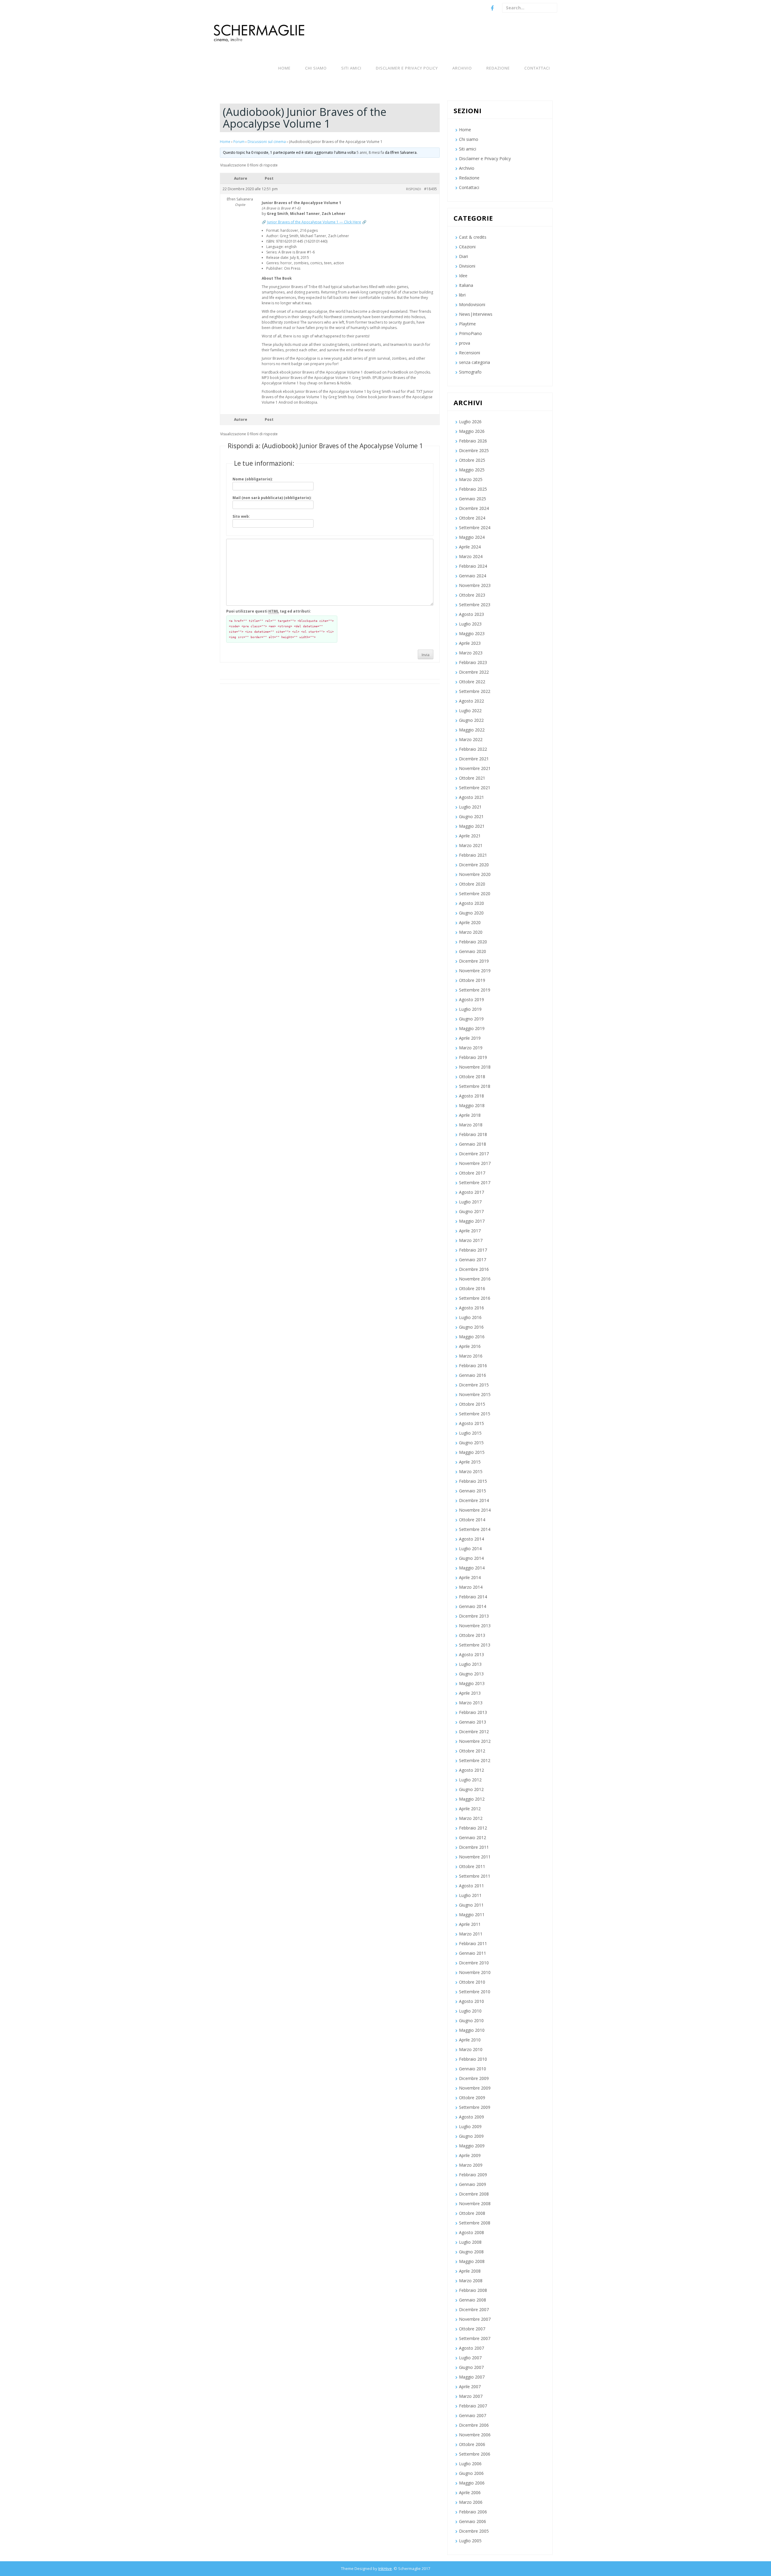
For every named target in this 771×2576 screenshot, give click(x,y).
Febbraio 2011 (473, 1943)
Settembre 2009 (475, 2107)
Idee (463, 276)
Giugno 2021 (471, 816)
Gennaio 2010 (473, 2069)
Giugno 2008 (471, 2252)
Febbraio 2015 (473, 1481)
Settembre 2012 (475, 1760)
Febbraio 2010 (473, 2059)
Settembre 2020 (475, 894)
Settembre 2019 (475, 990)
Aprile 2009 (470, 2155)
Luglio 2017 (470, 1202)
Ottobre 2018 (472, 1077)
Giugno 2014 (471, 1558)
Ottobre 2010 (472, 1982)
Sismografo (470, 372)
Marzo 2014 (471, 1587)
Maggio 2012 (472, 1799)
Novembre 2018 (475, 1067)
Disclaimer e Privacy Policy (407, 68)
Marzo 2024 (471, 556)
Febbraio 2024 (473, 566)
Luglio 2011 (470, 1895)
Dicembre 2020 (474, 865)
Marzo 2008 (471, 2281)
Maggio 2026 (472, 431)
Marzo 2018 (471, 1125)
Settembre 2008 (475, 2223)
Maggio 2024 (472, 537)
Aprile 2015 (470, 1462)
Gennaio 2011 (473, 1953)
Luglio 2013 (470, 1664)
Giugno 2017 (471, 1211)
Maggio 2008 (472, 2261)
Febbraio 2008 (473, 2290)
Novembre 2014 (475, 1510)
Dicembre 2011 (474, 1847)
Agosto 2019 (471, 999)
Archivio (462, 68)
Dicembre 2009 (474, 2078)
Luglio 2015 (470, 1433)
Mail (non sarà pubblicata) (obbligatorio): (272, 498)
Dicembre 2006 (474, 2425)
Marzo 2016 (471, 1356)
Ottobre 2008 (472, 2213)
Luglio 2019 (470, 1009)
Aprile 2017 (470, 1231)
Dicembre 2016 (474, 1269)
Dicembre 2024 (474, 508)
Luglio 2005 (470, 2541)
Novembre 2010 (475, 1972)
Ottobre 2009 (472, 2098)
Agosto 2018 (471, 1096)
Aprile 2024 (470, 547)
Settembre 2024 (475, 528)
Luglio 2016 (470, 1317)
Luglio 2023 (470, 624)
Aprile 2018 (470, 1115)
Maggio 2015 (472, 1452)
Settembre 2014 (475, 1529)
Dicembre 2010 (474, 1963)
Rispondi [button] (414, 189)
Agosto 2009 (471, 2117)
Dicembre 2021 (474, 759)
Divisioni (467, 266)
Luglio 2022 (470, 711)
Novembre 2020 (475, 874)
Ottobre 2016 (472, 1288)
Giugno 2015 (471, 1443)
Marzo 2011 (471, 1934)
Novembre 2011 (475, 1857)
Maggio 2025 (472, 470)
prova (465, 343)
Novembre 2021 (475, 768)
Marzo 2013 (471, 1703)
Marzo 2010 (471, 2049)
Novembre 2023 (475, 585)
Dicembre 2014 (474, 1500)
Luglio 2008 (470, 2242)
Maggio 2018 (472, 1105)
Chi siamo (316, 68)
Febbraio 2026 (473, 441)
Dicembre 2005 (474, 2531)
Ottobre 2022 (472, 682)
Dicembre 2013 (474, 1616)
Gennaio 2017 (473, 1260)
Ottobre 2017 (472, 1173)
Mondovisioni (472, 304)
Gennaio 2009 (473, 2184)
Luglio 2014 (470, 1549)
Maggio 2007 (472, 2377)
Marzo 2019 (471, 1048)
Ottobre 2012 (472, 1751)
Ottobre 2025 (472, 460)
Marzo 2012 (471, 1818)
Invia (426, 655)
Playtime (467, 324)
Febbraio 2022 (473, 749)
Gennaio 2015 (473, 1491)
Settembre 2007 (475, 2338)
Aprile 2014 (470, 1577)
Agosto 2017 (471, 1192)
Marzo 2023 (471, 653)
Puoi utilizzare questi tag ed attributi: (269, 611)
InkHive (385, 2568)
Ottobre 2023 (472, 595)
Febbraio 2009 (473, 2175)
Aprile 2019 (470, 1038)
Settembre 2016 (475, 1298)
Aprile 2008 (470, 2271)
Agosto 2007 (471, 2348)
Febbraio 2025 (473, 489)
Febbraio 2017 (473, 1250)
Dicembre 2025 (474, 450)
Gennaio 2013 (473, 1722)
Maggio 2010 (472, 2030)
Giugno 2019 (471, 1019)
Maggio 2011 (472, 1915)
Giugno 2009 (471, 2136)
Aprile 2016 (470, 1346)
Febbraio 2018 (473, 1134)
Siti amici (351, 68)
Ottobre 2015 (472, 1404)
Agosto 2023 (471, 614)
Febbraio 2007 (473, 2406)
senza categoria (474, 362)
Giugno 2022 (471, 720)
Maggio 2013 (472, 1683)
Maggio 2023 (472, 633)
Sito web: (241, 516)
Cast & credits (473, 237)
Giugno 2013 (471, 1674)
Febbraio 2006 (473, 2512)
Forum (239, 142)
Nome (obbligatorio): (253, 479)
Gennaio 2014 (473, 1606)
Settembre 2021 (475, 788)
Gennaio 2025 (473, 499)
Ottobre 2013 (472, 1635)
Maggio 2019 (472, 1028)
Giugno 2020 (471, 913)
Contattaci (537, 68)
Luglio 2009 (470, 2126)
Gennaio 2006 (473, 2521)
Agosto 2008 (471, 2232)
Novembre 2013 (475, 1626)
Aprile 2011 (470, 1924)
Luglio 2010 (470, 2011)
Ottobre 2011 (472, 1866)
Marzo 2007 (471, 2396)
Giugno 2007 (471, 2367)
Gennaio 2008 (473, 2300)
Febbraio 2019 (473, 1057)
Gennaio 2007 (473, 2415)
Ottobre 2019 (472, 980)
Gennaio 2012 (473, 1837)
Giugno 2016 (471, 1327)
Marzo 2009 (471, 2165)
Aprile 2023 (470, 643)
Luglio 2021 (470, 807)
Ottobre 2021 (472, 778)
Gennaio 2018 (473, 1144)
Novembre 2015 (475, 1394)
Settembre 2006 (475, 2454)
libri (462, 295)
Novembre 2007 (475, 2319)
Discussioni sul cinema (267, 142)
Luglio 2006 (470, 2464)
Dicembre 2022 (474, 672)
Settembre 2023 (475, 605)
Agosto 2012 (471, 1770)
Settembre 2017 (475, 1182)
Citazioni (467, 247)
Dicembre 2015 (474, 1385)
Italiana (466, 285)
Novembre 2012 (475, 1741)
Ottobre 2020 (472, 884)
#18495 (431, 189)
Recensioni (470, 353)
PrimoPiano (470, 333)
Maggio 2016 (472, 1337)
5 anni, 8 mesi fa (370, 152)
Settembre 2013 (475, 1645)
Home (284, 68)
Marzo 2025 (471, 479)
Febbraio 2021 (473, 855)
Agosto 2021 (471, 797)
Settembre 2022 (475, 691)
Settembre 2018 (475, 1086)
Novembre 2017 (475, 1163)
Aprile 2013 (470, 1693)
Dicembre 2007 (474, 2309)
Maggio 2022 (472, 730)
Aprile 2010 (470, 2040)
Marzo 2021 (471, 845)
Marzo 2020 (471, 932)
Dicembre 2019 (474, 961)
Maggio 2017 (472, 1221)
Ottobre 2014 (472, 1520)
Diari (464, 256)
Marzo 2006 (471, 2502)
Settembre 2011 (475, 1876)
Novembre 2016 (475, 1279)
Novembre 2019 (475, 971)
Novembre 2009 (475, 2088)
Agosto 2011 (471, 1886)
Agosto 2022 (471, 701)
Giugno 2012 (471, 1789)
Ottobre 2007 (472, 2329)
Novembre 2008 (475, 2204)
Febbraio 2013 (473, 1712)
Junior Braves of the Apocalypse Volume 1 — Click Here (314, 222)
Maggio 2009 (472, 2146)
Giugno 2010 (471, 2020)
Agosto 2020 (471, 903)
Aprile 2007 (470, 2387)
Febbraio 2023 (473, 662)
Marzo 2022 (471, 739)
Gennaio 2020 (473, 951)
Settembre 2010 (475, 1992)
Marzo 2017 (471, 1240)
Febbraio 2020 (473, 942)
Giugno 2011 (471, 1905)
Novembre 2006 (475, 2435)
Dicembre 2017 (474, 1154)
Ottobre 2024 (472, 518)
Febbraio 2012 (473, 1828)
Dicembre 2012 (474, 1732)
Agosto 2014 (471, 1539)
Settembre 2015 (475, 1414)
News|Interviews (476, 314)
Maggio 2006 (472, 2483)
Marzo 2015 (471, 1471)
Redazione (498, 68)
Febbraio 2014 (473, 1597)
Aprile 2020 (470, 922)
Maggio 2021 (472, 826)
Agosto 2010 (471, 2001)
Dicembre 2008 (474, 2194)
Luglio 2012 (470, 1780)
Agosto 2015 (471, 1423)
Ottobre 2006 (472, 2444)
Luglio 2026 (470, 422)
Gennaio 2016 (473, 1375)
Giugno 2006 (471, 2473)
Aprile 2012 (470, 1809)
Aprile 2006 (470, 2492)
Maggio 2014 (472, 1568)
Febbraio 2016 (473, 1366)
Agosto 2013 (471, 1654)
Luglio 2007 (470, 2358)
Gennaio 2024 (473, 576)
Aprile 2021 (470, 836)
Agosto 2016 (471, 1308)
